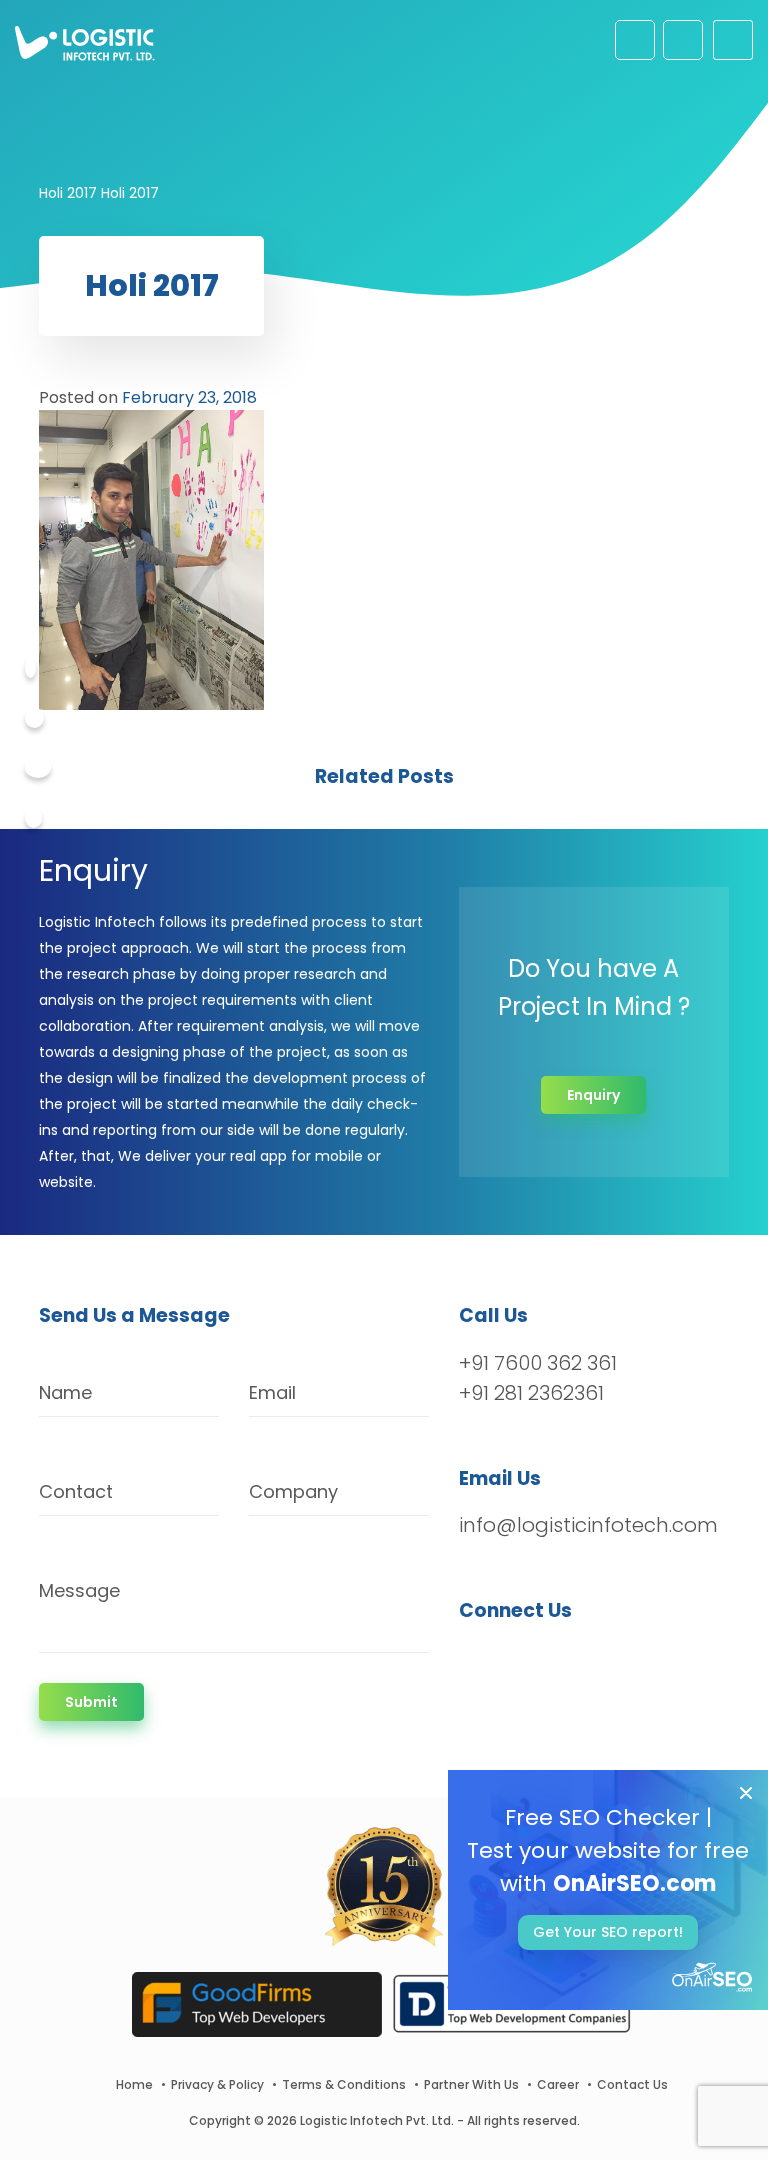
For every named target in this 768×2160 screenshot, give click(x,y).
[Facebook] (30, 668)
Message (79, 1590)
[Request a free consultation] (635, 40)
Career (558, 2084)
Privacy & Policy (217, 2084)
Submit (91, 1702)
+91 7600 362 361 (538, 1363)
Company (293, 1491)
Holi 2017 (68, 193)
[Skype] (33, 818)
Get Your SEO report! (608, 1932)
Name (65, 1392)
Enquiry (593, 1095)
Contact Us (632, 2084)
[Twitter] (34, 718)
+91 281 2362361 (531, 1393)
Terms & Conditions (344, 2084)
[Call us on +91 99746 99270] (683, 40)
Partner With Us (471, 2084)
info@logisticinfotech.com (588, 1525)
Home (134, 2084)
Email (272, 1392)
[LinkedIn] (568, 1663)
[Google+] (38, 768)
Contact (76, 1491)
